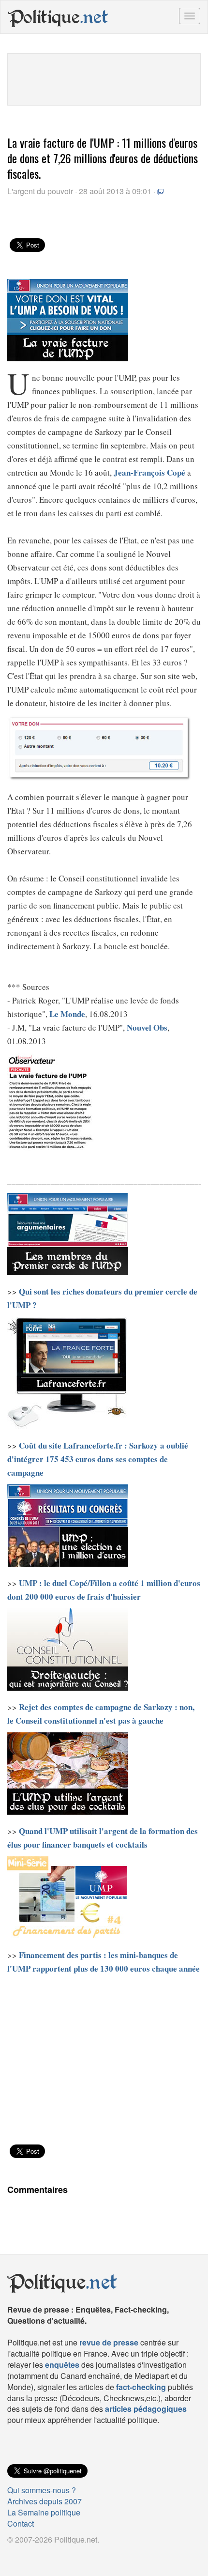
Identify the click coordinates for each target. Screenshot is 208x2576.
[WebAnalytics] (27, 2555)
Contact (21, 2523)
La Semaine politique (44, 2512)
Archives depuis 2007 (45, 2501)
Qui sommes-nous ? (42, 2490)
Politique (58, 17)
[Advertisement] (104, 78)
